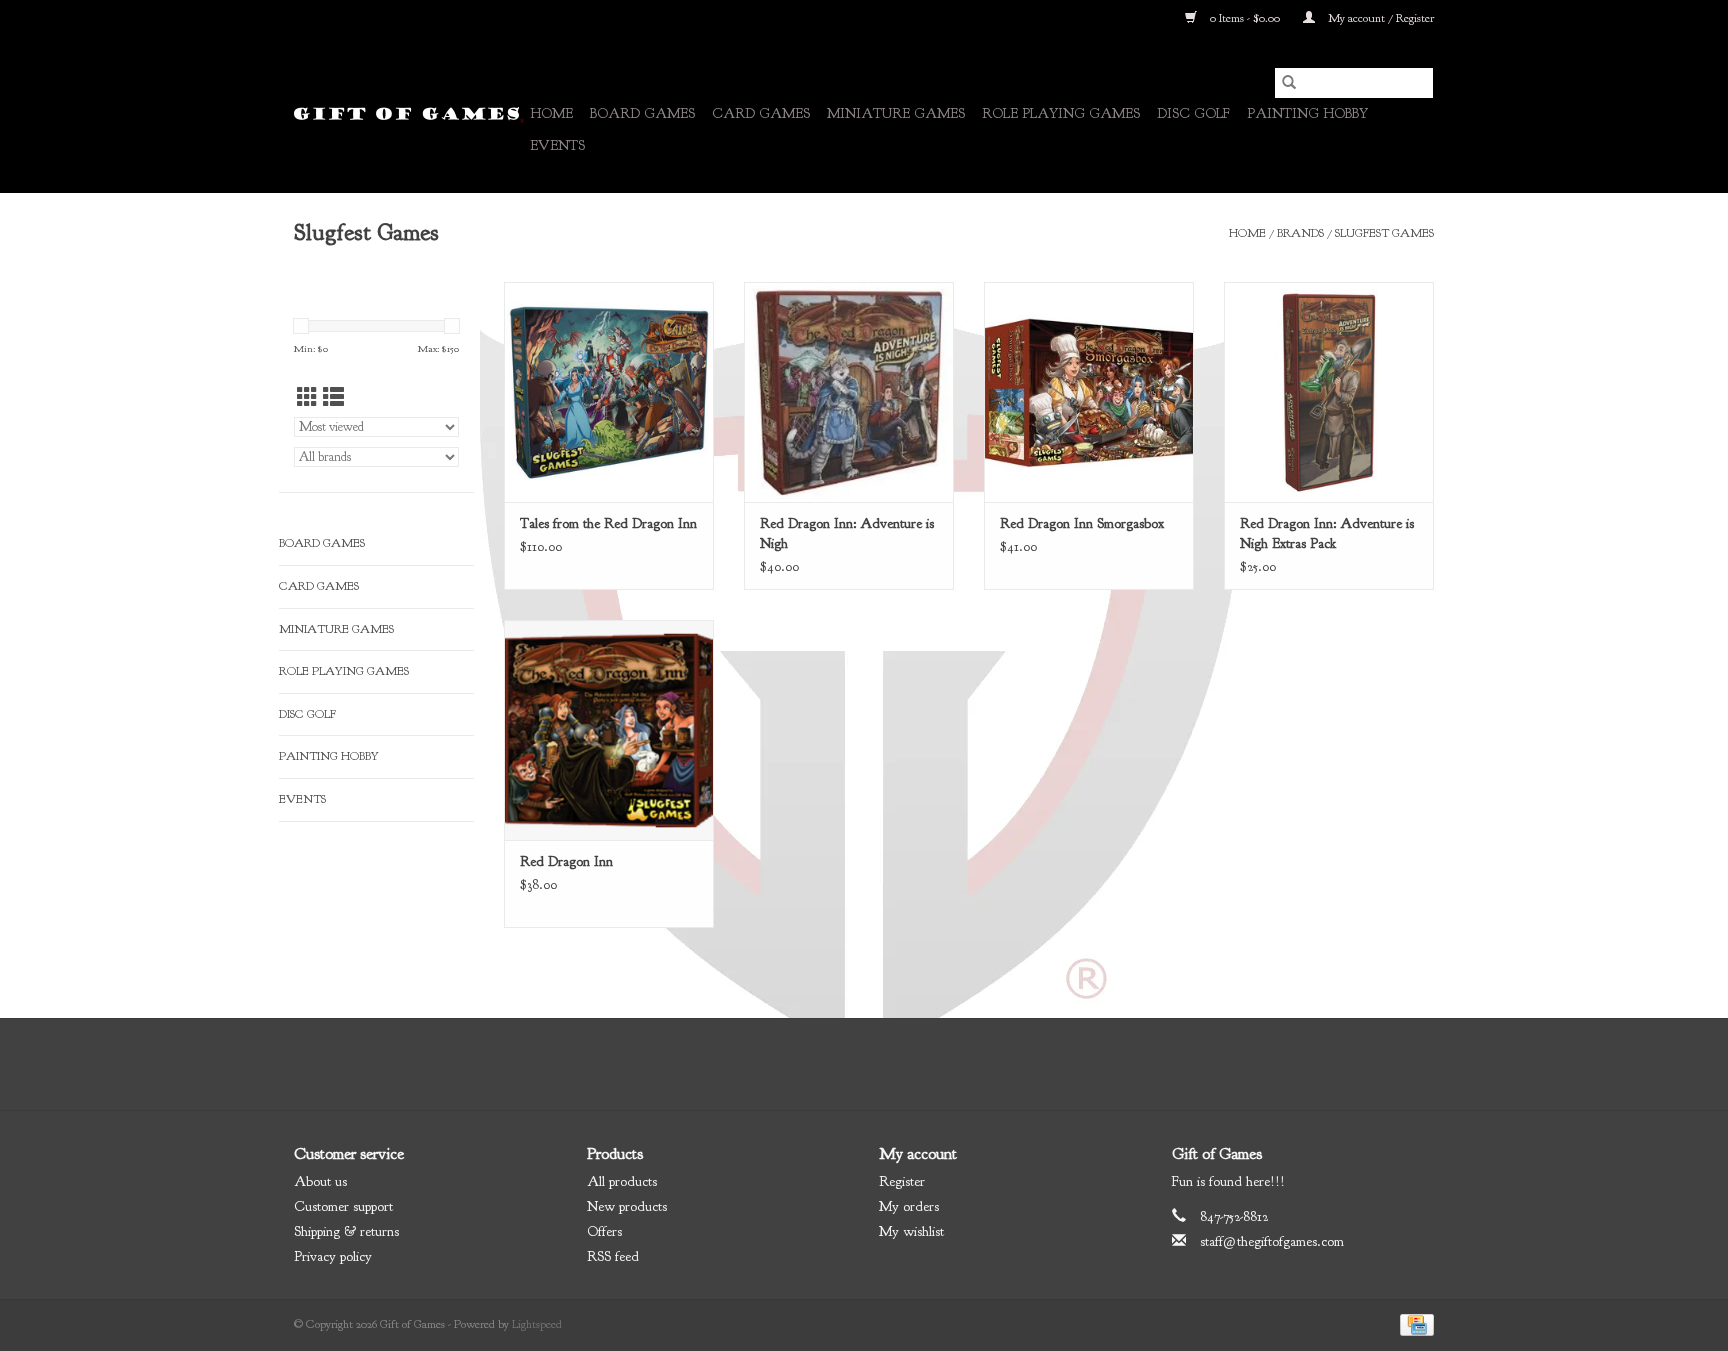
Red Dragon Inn (566, 861)
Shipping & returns (346, 1231)
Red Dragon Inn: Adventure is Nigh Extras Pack (1327, 533)
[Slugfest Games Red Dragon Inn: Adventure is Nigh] (849, 392)
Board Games (642, 113)
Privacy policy (333, 1256)
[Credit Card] (1413, 1324)
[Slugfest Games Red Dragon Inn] (609, 730)
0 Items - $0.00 (1245, 18)
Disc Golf (1193, 113)
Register (902, 1181)
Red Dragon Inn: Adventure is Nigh (847, 533)
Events (557, 145)
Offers (604, 1231)
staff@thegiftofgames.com (1272, 1241)
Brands (1300, 233)
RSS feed (613, 1256)
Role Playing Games (1061, 113)
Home (551, 113)
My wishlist (911, 1231)
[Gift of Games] (409, 115)
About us (320, 1181)
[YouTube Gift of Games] (882, 1064)
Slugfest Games (1384, 233)
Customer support (343, 1206)
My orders (909, 1206)
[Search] (1289, 83)
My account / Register (1379, 18)
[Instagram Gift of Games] (918, 1064)
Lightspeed (537, 1324)
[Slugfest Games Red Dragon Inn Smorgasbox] (1089, 392)
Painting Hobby (1307, 113)
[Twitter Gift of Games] (846, 1064)
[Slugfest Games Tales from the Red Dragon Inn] (609, 392)
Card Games (761, 113)
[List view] (333, 398)
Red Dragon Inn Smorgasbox (1082, 523)
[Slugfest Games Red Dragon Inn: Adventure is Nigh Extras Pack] (1329, 392)
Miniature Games (896, 113)
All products (622, 1181)
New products (627, 1206)
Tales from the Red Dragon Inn (608, 523)
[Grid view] (307, 398)
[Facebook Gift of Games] (810, 1064)
